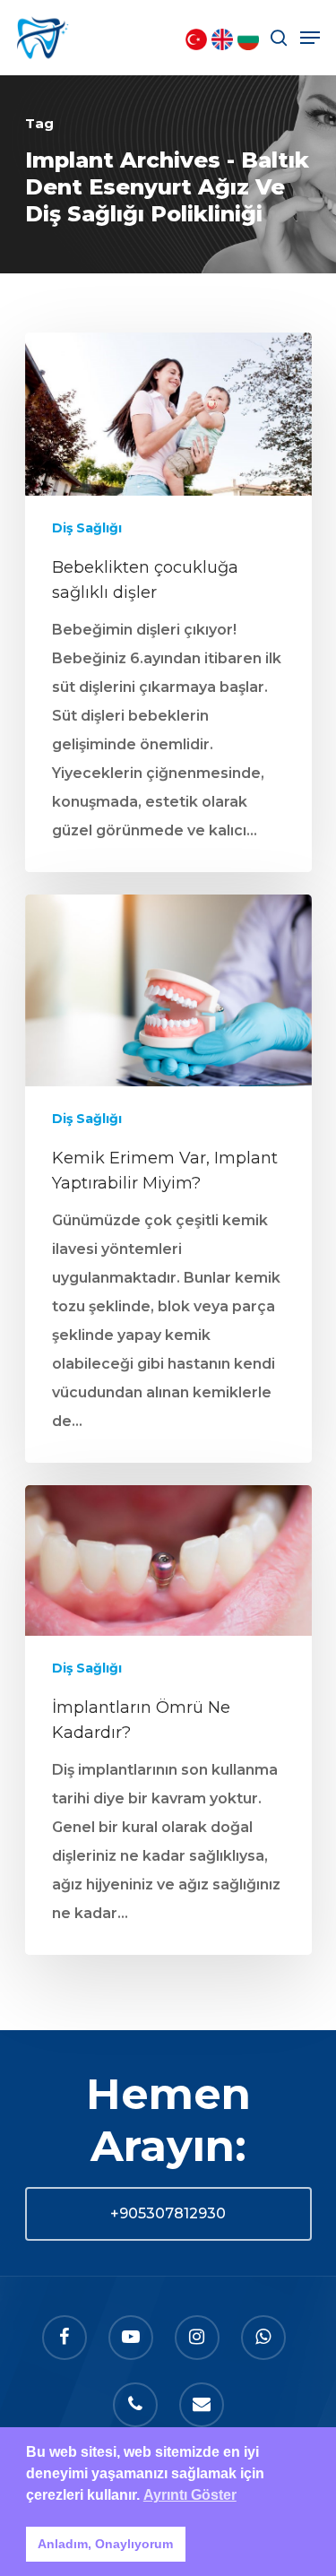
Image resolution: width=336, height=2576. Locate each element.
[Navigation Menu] (310, 38)
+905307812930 (168, 2213)
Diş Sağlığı (87, 528)
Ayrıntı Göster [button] (190, 2495)
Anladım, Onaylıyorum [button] (105, 2544)
